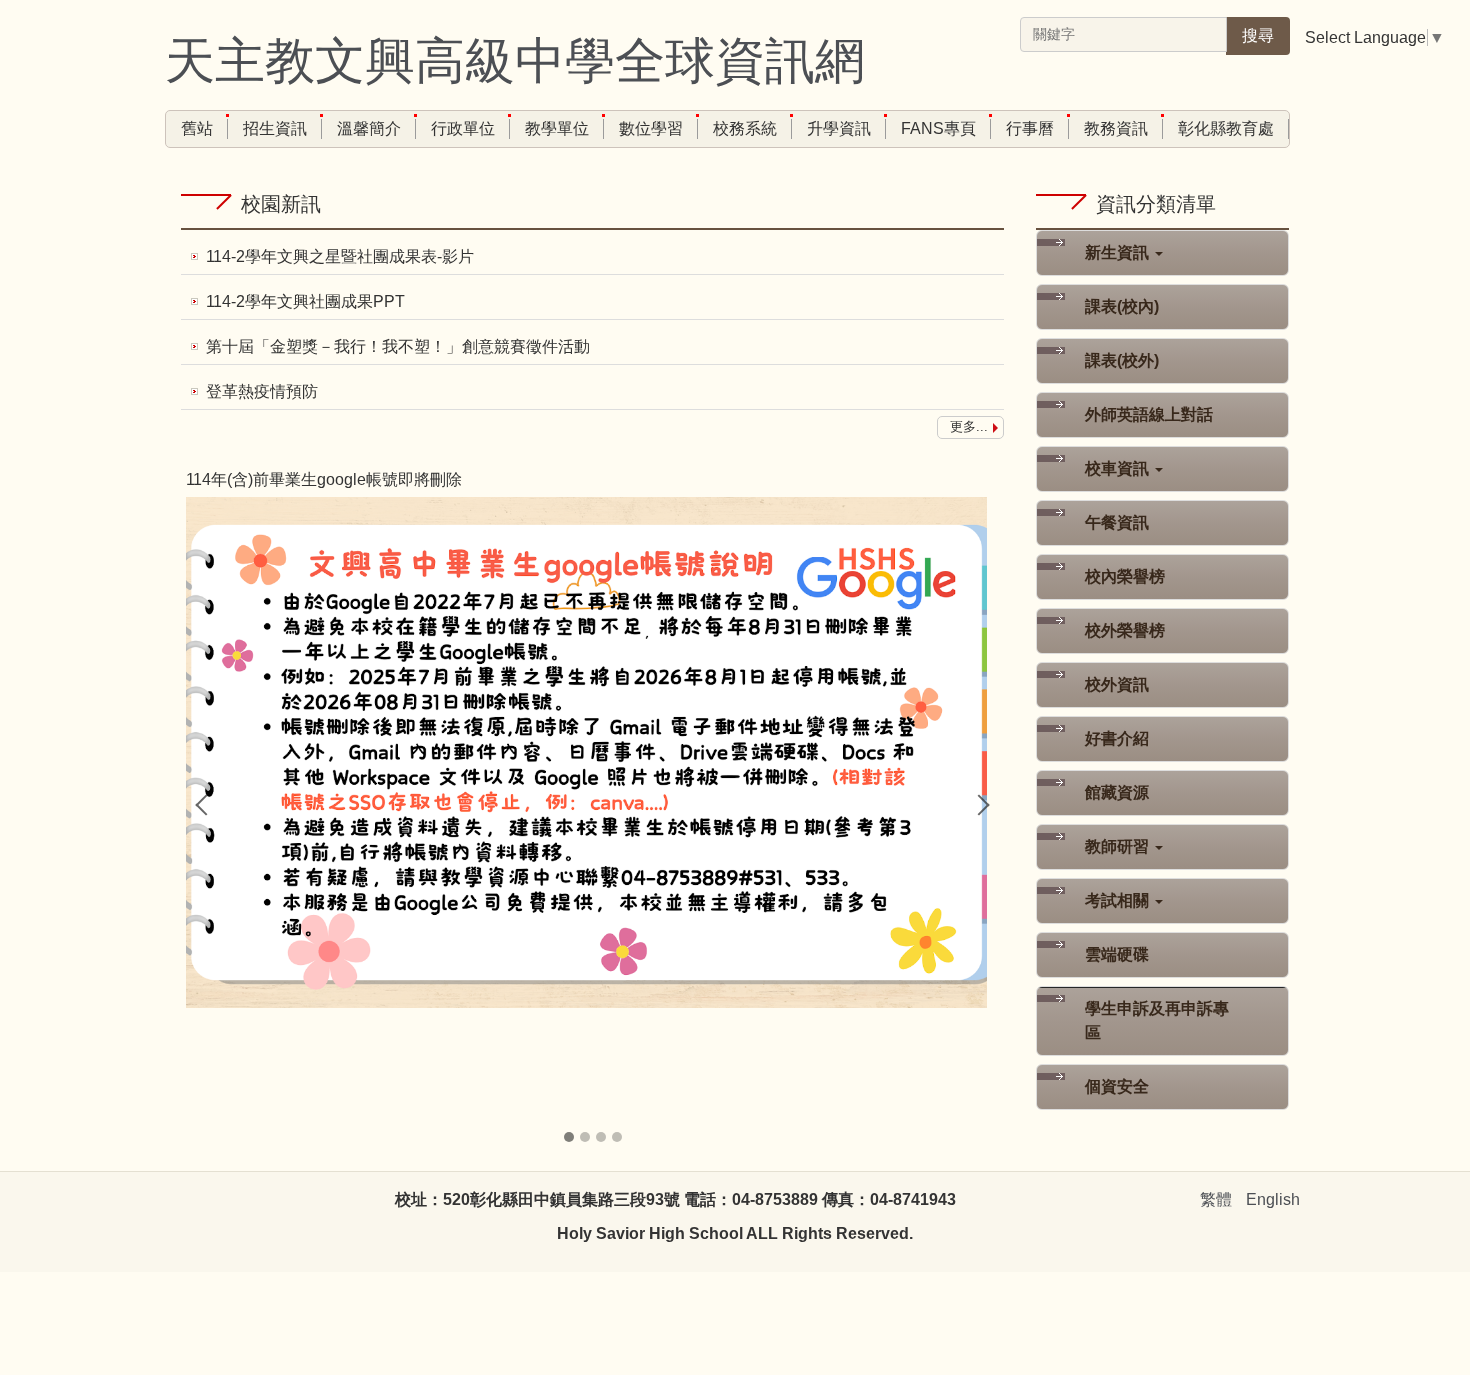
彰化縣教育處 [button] (1226, 128)
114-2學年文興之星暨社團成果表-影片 (340, 256)
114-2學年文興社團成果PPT (305, 301)
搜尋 (1258, 35)
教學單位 (557, 128)
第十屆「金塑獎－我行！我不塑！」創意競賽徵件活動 (398, 346)
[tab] (569, 1137)
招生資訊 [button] (275, 128)
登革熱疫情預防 (262, 391)
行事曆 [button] (1030, 128)
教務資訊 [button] (1116, 128)
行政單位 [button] (463, 128)
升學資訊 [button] (839, 128)
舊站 (197, 128)
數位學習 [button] (651, 128)
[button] (206, 805)
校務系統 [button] (745, 128)
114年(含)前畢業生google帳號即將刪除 (324, 479)
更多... (969, 426)
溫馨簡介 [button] (369, 128)
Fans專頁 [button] (938, 128)
